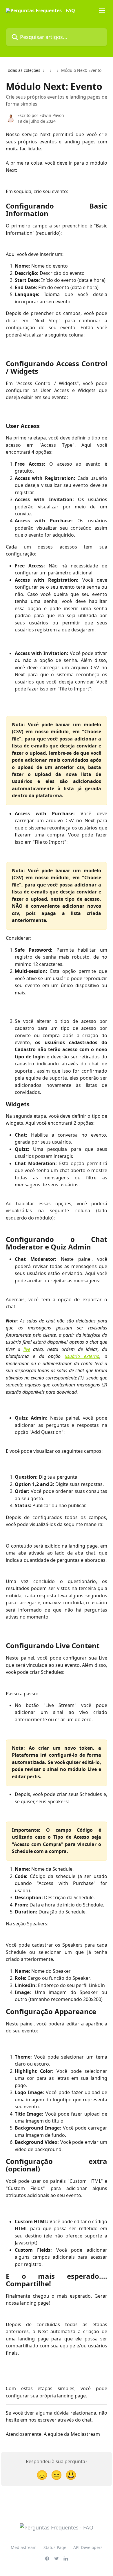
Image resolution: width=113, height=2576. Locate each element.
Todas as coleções (23, 70)
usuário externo (82, 1356)
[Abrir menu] (102, 10)
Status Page (55, 2547)
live (27, 1349)
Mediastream (24, 2547)
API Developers (88, 2547)
